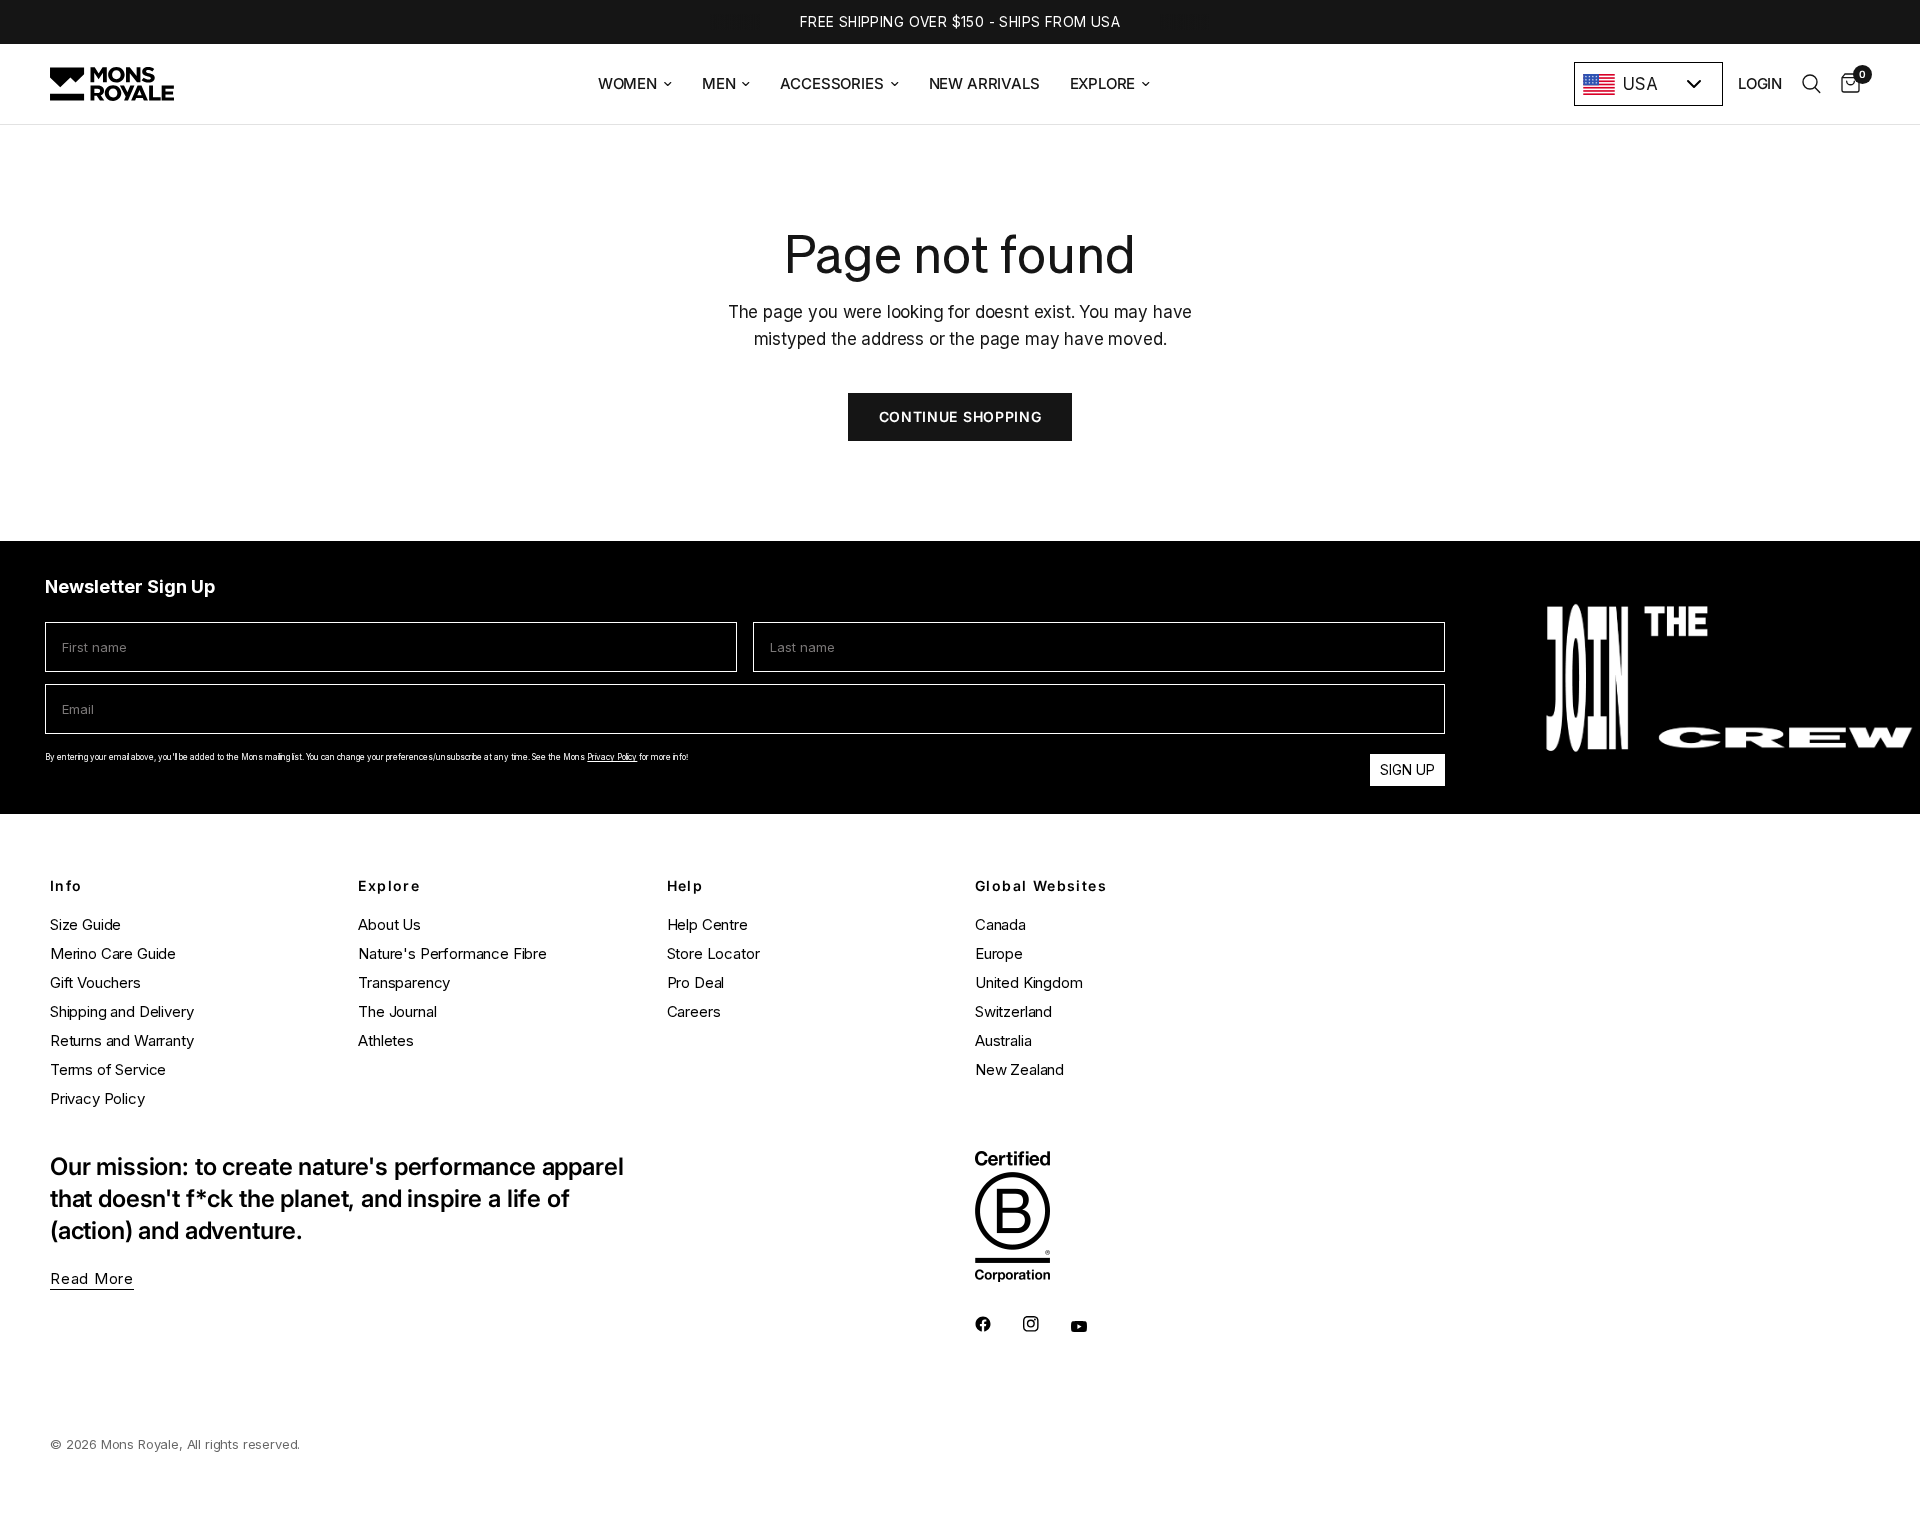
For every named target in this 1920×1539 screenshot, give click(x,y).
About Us (389, 924)
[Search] (1811, 84)
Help (685, 886)
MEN (719, 83)
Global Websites (1041, 886)
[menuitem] (635, 84)
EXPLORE (1103, 83)
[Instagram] (1045, 1324)
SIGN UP (1407, 769)
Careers (694, 1011)
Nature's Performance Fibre (452, 953)
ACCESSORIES (831, 83)
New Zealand (1019, 1069)
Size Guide (85, 924)
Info (66, 886)
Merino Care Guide (113, 953)
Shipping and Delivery (121, 1011)
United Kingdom (1029, 982)
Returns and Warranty (122, 1040)
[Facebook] (997, 1324)
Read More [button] (92, 1278)
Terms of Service (108, 1069)
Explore (389, 886)
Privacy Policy (612, 757)
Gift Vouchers (95, 982)
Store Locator (713, 953)
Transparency (404, 982)
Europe (999, 953)
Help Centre (707, 924)
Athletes (386, 1040)
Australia (1003, 1040)
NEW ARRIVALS (984, 83)
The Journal (397, 1011)
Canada (1000, 924)
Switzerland (1013, 1011)
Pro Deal (696, 982)
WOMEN (627, 83)
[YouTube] (1093, 1327)
